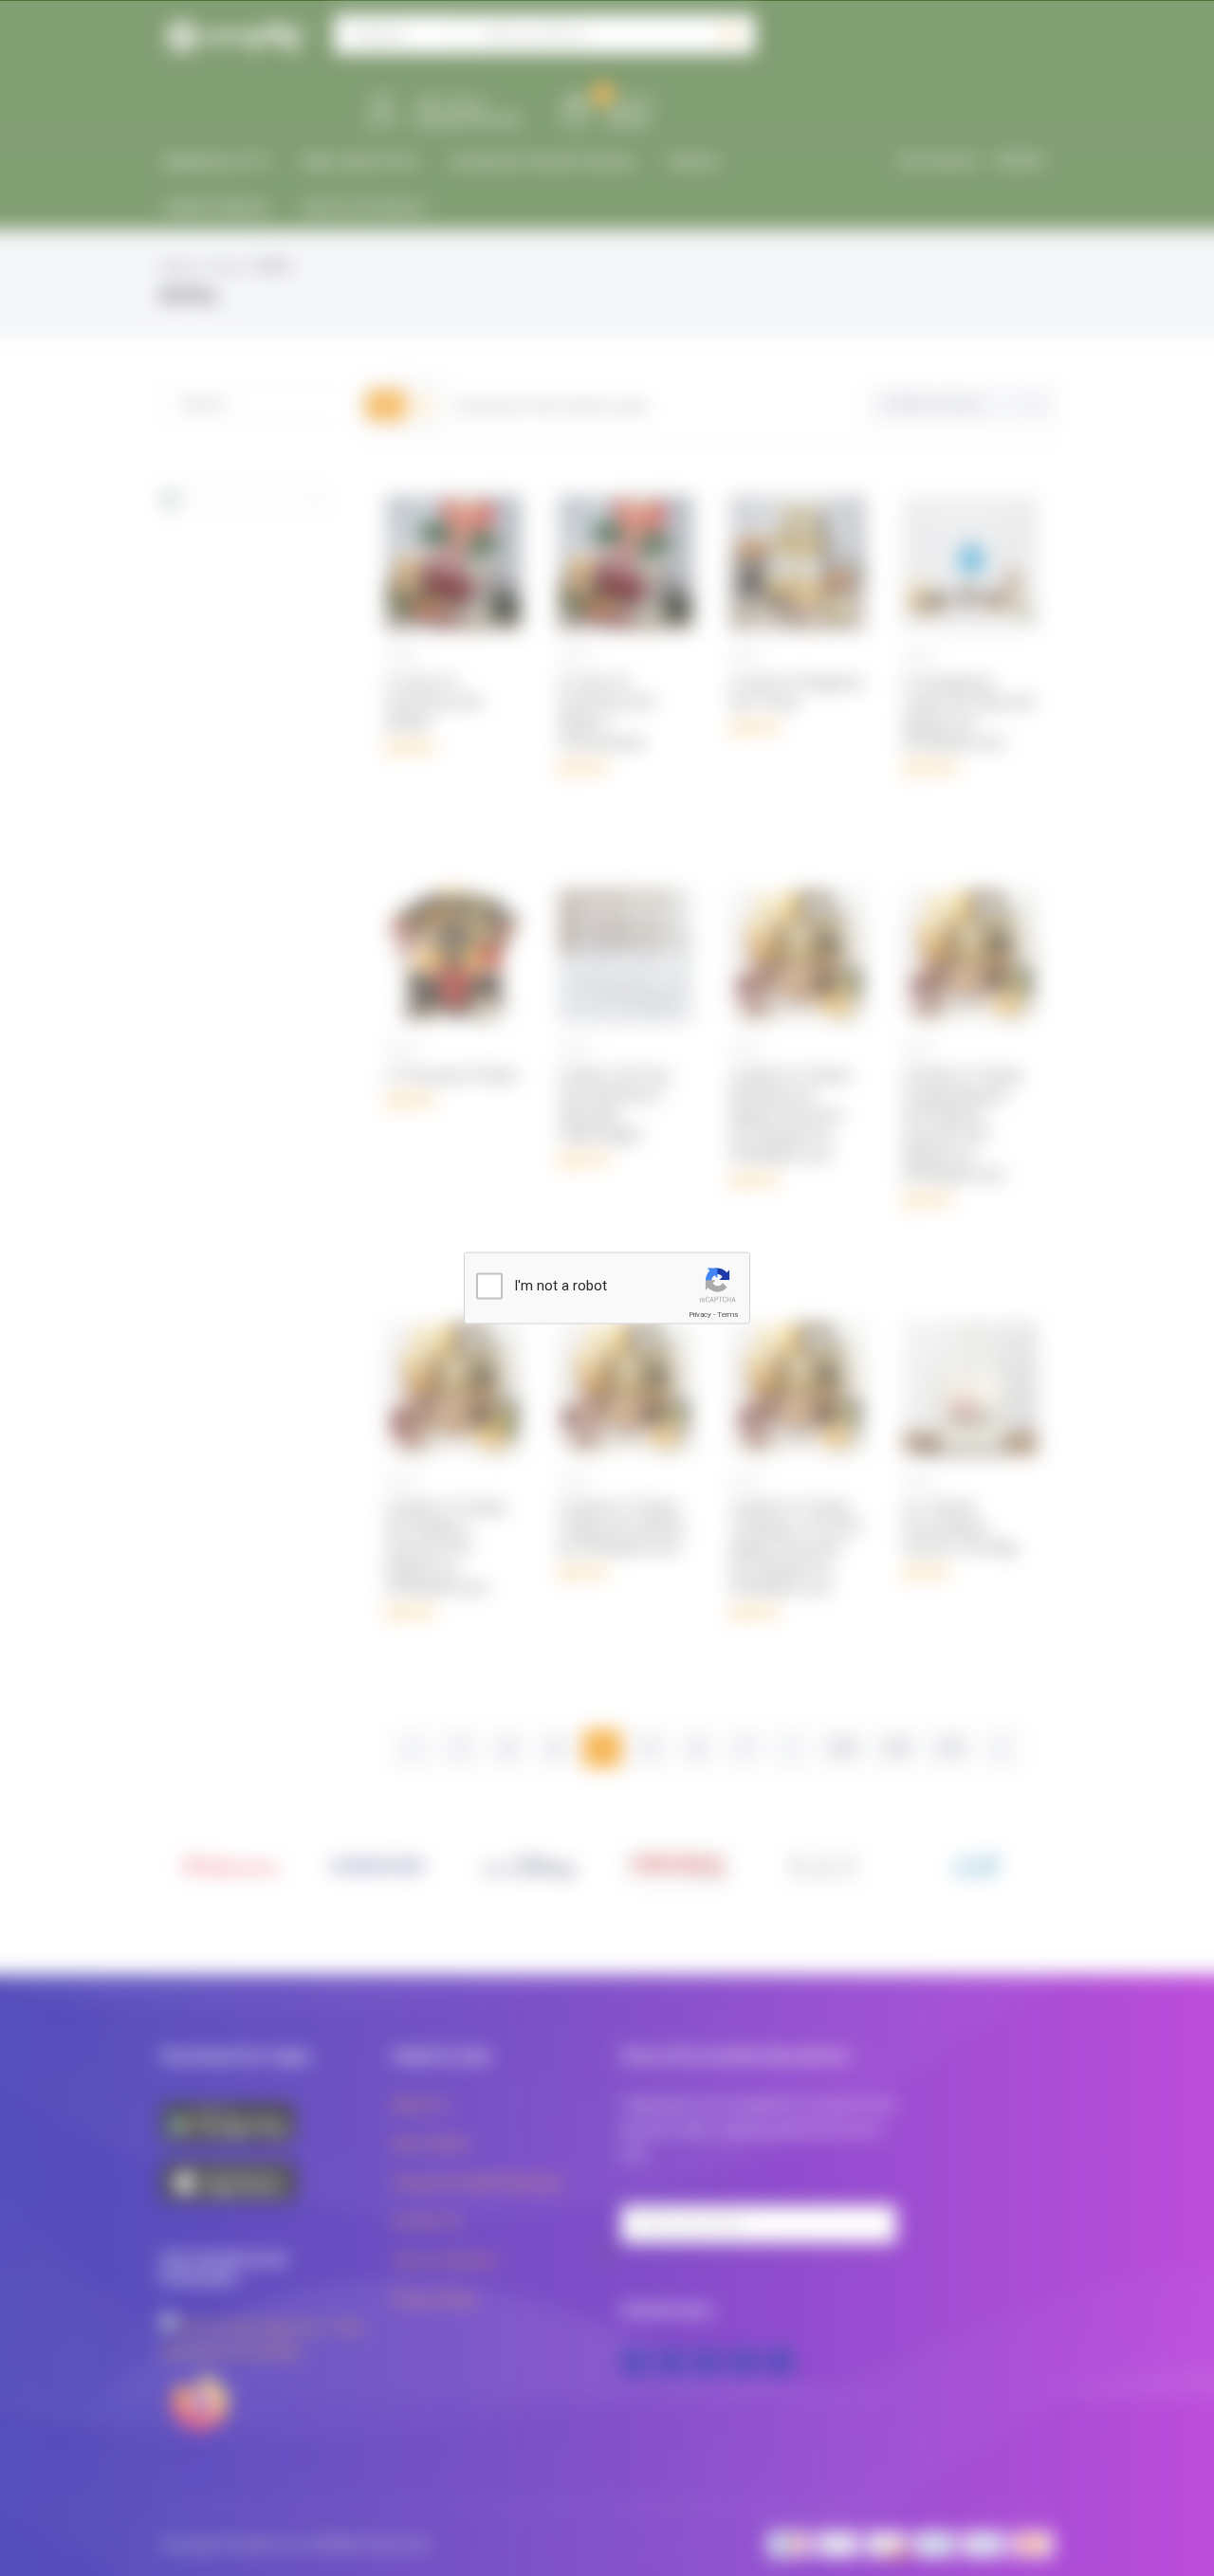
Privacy (700, 1315)
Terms (727, 1315)
